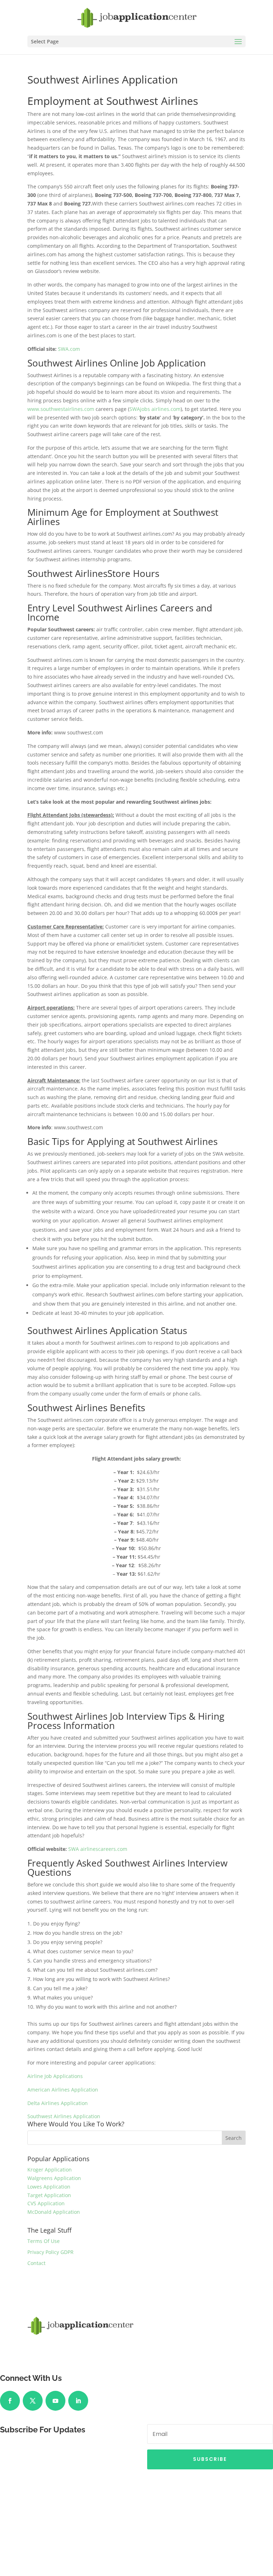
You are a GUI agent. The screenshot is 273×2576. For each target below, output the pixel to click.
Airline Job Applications (55, 2076)
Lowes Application (49, 2187)
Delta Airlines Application (58, 2103)
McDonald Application (54, 2212)
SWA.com (69, 349)
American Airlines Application (63, 2090)
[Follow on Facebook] (10, 2401)
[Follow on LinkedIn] (78, 2401)
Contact (36, 2263)
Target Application (49, 2195)
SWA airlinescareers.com (98, 1849)
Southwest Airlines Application (64, 2116)
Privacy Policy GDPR (50, 2252)
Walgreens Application (54, 2178)
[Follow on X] (33, 2401)
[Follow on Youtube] (55, 2401)
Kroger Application (50, 2170)
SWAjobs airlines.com (155, 409)
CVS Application (46, 2203)
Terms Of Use (44, 2241)
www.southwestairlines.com (61, 409)
